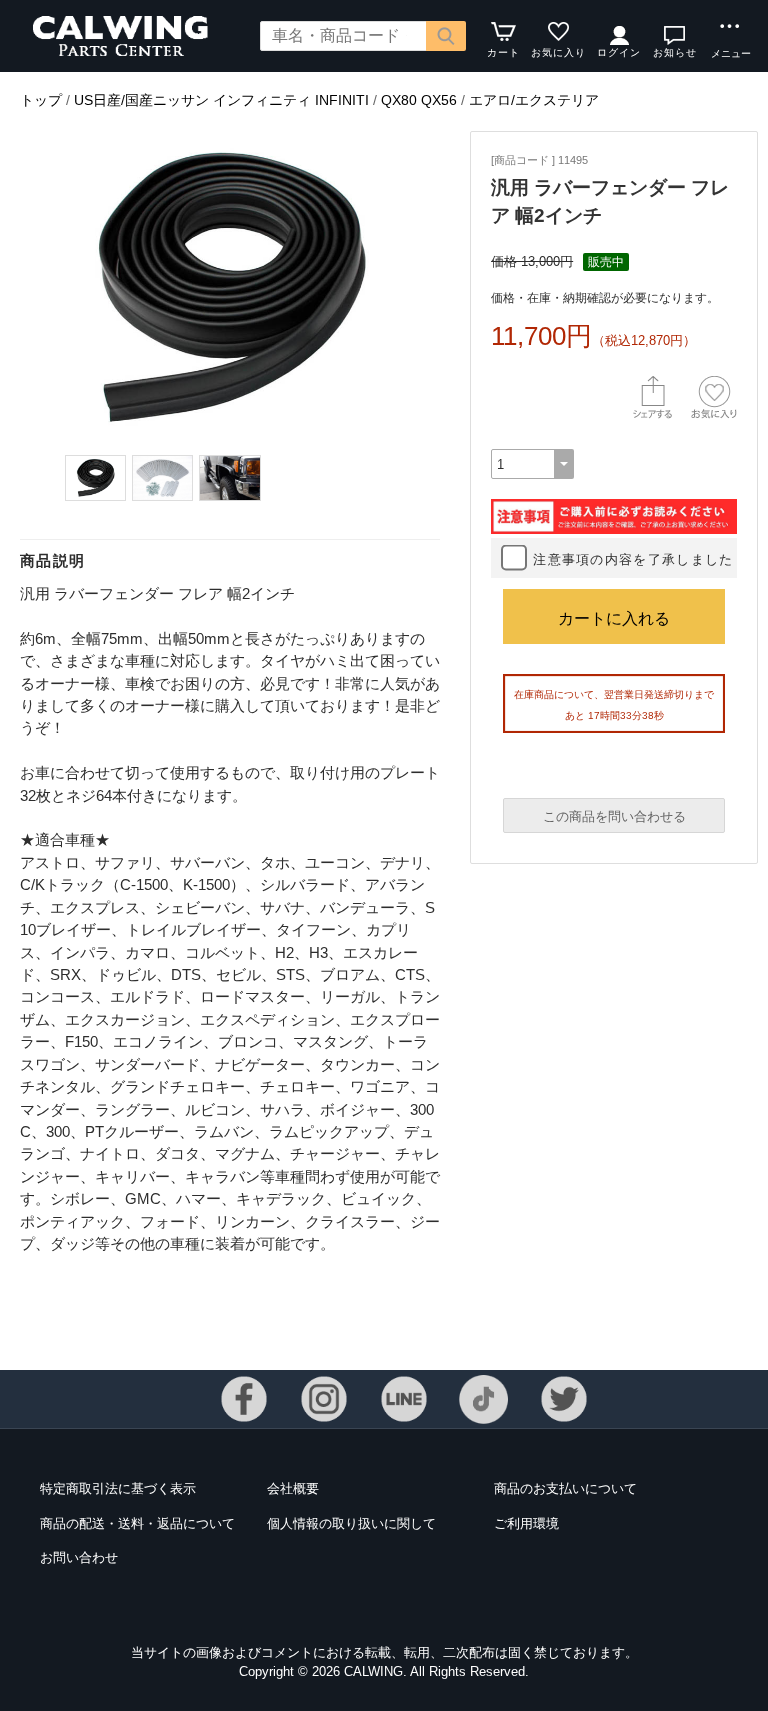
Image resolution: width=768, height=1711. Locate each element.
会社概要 (293, 1488)
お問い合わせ (79, 1557)
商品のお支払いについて (565, 1488)
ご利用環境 (526, 1523)
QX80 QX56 (419, 100)
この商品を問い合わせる (614, 816)
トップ (41, 100)
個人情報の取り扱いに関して (351, 1523)
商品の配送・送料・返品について (137, 1523)
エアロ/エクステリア (534, 100)
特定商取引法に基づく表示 (118, 1488)
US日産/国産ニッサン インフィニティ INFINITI (221, 100)
